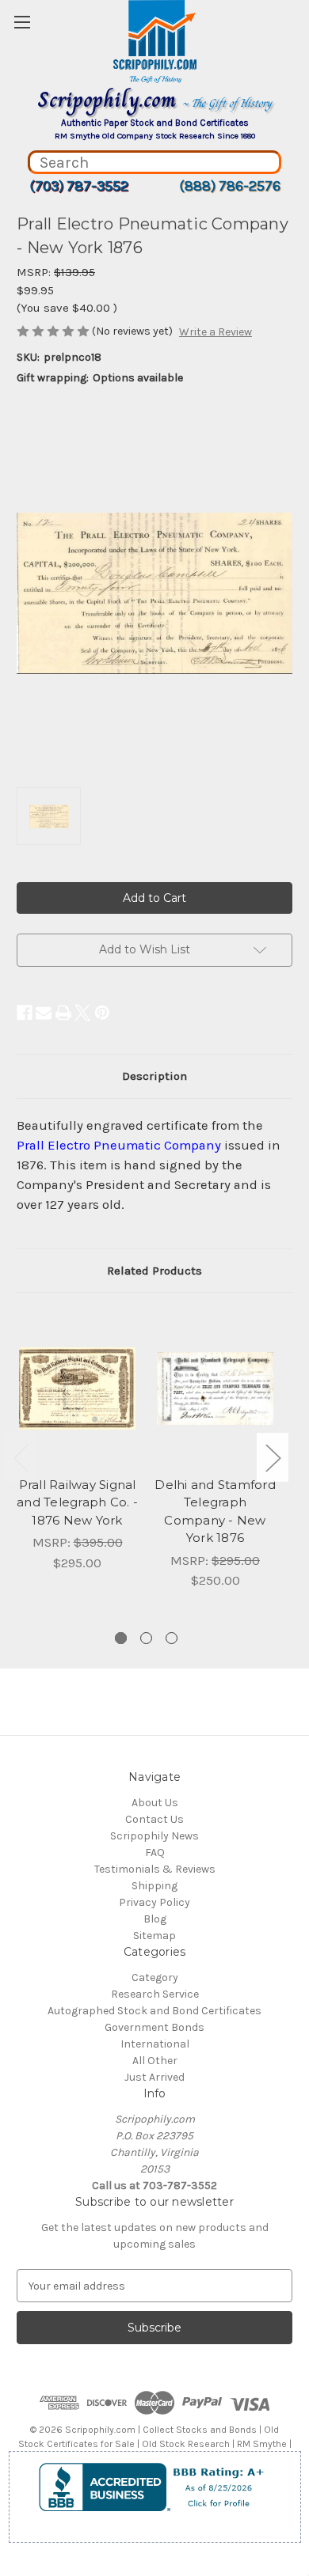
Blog (155, 1919)
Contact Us (154, 1819)
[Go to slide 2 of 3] (146, 1638)
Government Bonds (154, 2027)
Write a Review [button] (216, 332)
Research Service (155, 1994)
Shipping (154, 1886)
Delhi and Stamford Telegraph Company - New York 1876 (215, 1512)
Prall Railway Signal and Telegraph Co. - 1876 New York (77, 1502)
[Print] (63, 1013)
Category (155, 1977)
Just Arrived (154, 2077)
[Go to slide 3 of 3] (172, 1638)
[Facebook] (25, 1013)
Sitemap (154, 1936)
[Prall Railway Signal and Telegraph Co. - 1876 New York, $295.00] (77, 1388)
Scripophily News (154, 1836)
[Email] (44, 1013)
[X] (82, 1013)
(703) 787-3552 (79, 186)
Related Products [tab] (154, 1271)
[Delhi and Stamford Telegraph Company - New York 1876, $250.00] (215, 1388)
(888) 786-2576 (230, 186)
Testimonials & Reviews (155, 1869)
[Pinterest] (102, 1013)
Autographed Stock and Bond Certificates (154, 2011)
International (155, 2044)
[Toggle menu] (22, 22)
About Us (155, 1803)
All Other (155, 2061)
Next (273, 1457)
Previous (21, 1457)
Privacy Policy (154, 1902)
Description (154, 1076)
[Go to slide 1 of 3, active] (121, 1638)
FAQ (155, 1852)
